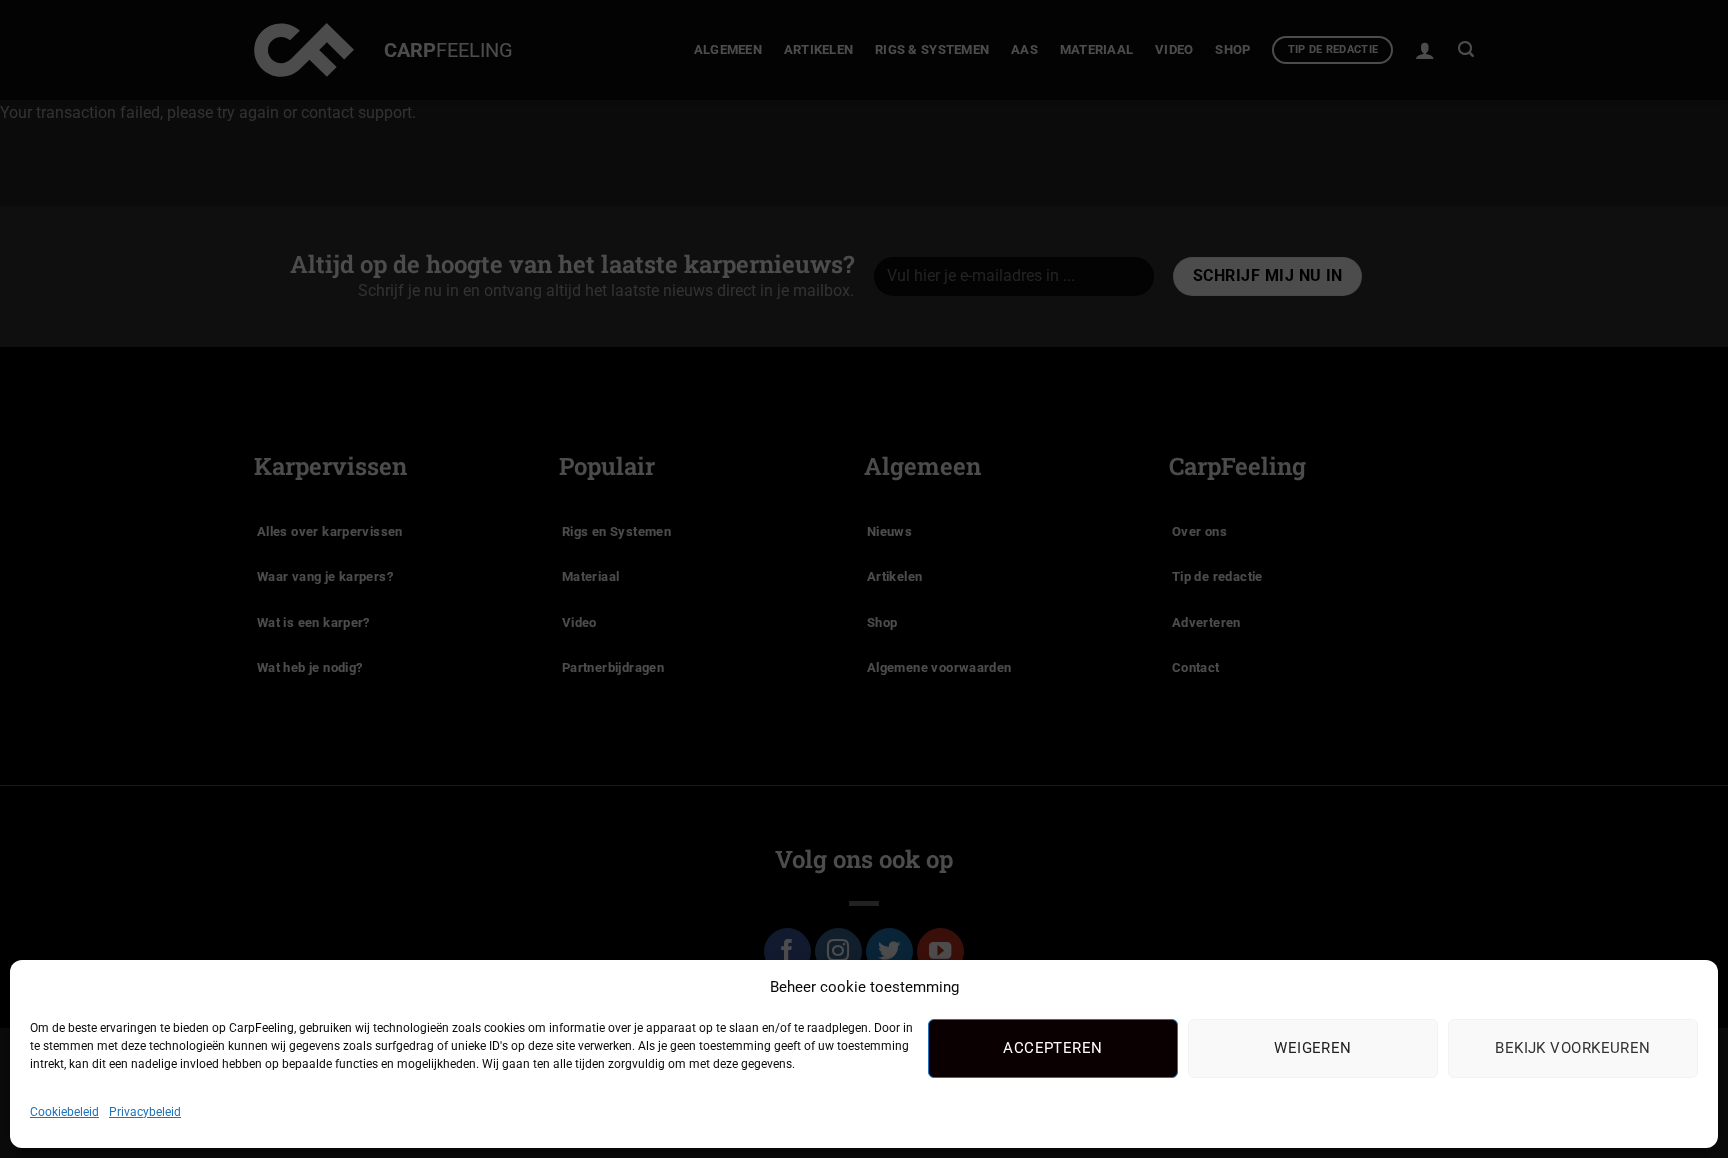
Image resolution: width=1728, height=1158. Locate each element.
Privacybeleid (145, 1112)
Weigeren (1313, 1048)
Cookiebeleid (64, 1112)
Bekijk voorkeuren (1573, 1048)
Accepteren (1053, 1048)
